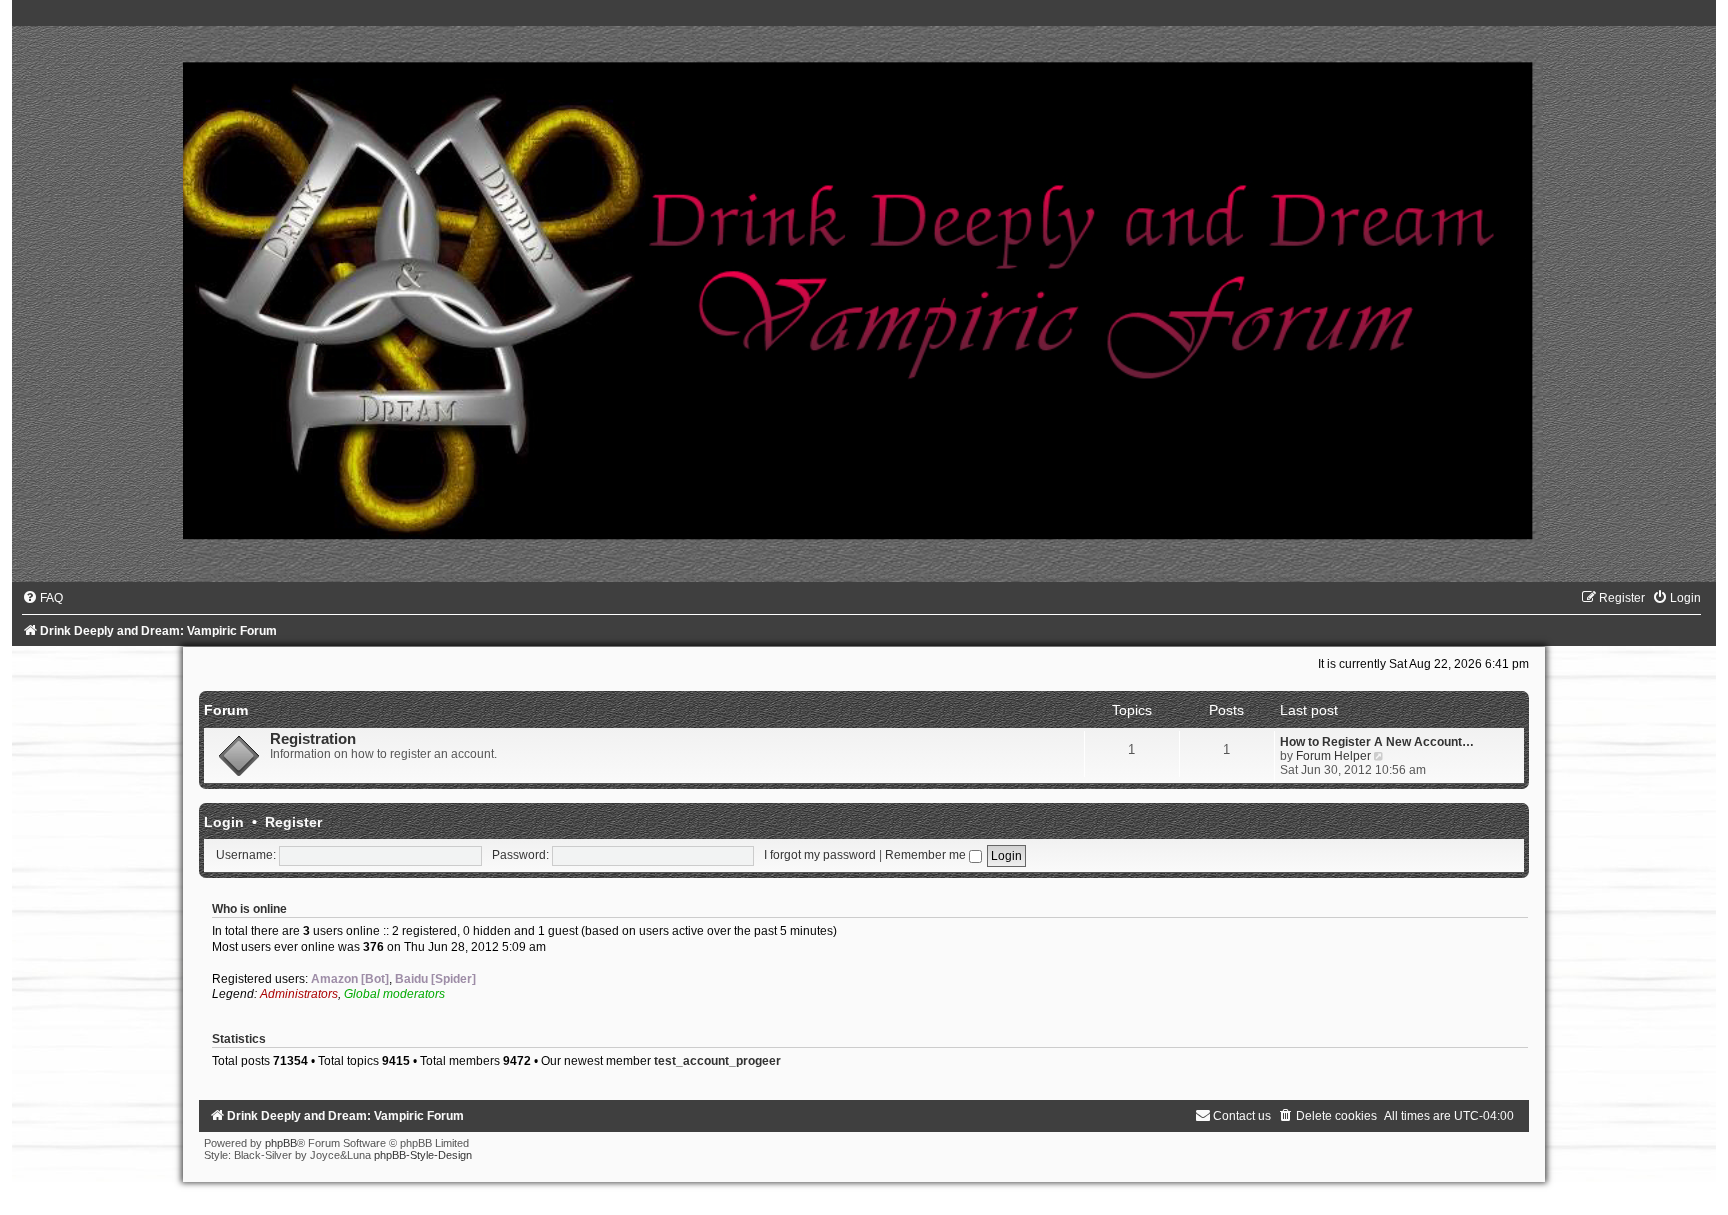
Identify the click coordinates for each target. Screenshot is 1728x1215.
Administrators (299, 994)
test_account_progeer (717, 1061)
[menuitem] (42, 598)
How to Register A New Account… (1377, 742)
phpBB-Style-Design (423, 1155)
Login (224, 822)
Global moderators (394, 994)
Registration (313, 739)
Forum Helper (1333, 756)
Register (293, 822)
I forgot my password (820, 855)
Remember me (927, 855)
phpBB (281, 1143)
